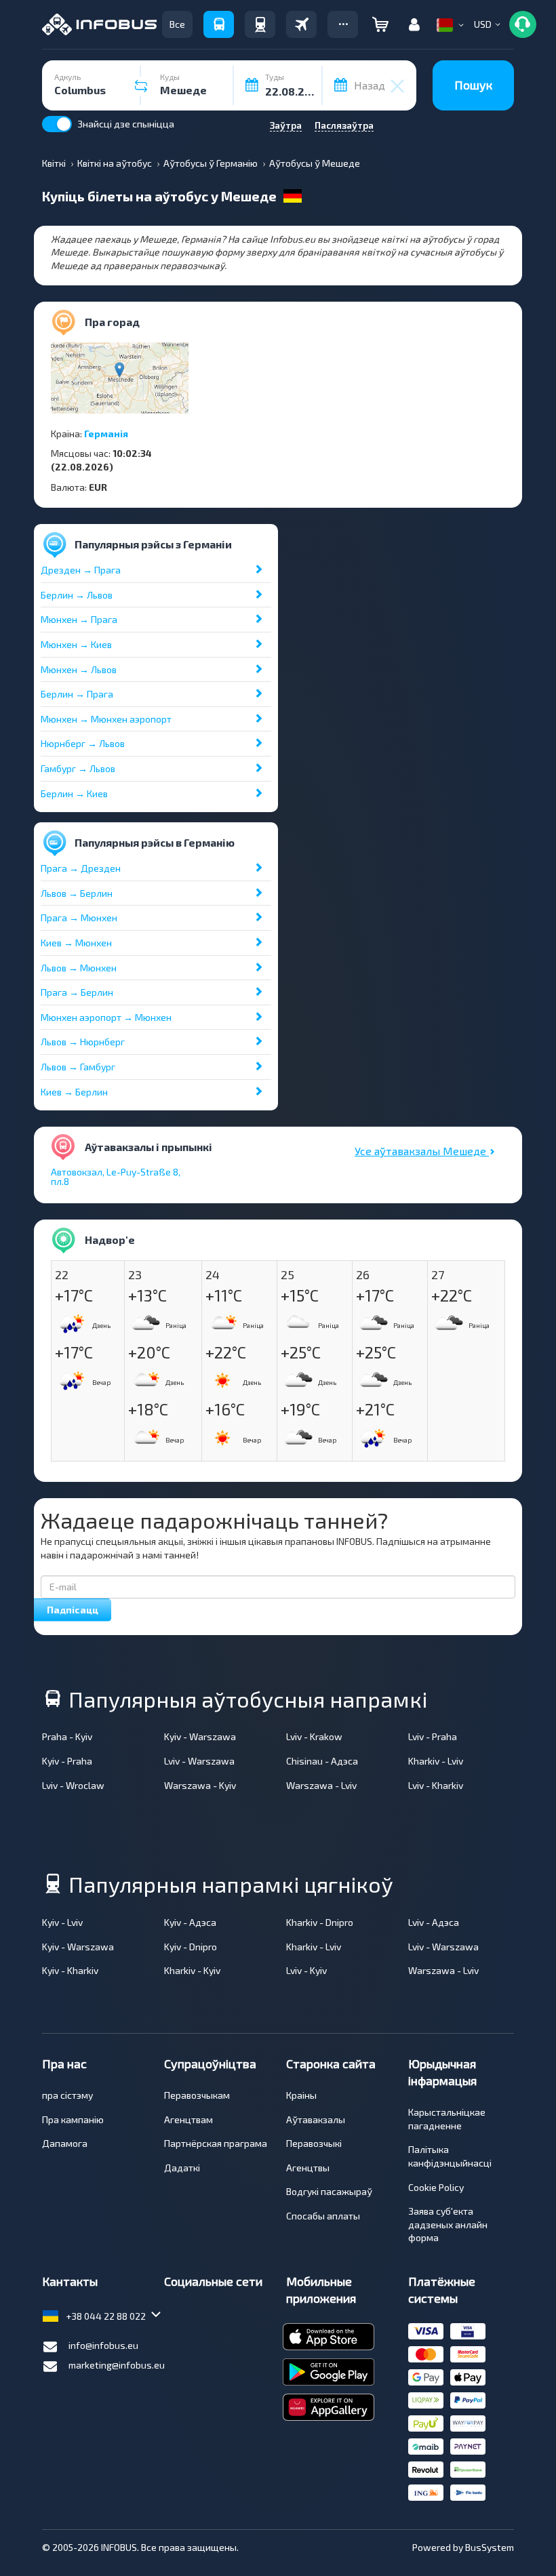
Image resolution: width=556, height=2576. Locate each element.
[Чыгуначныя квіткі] (260, 24)
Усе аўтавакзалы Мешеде (422, 1151)
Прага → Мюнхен (79, 918)
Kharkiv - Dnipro (320, 1922)
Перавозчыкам (197, 2095)
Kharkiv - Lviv (436, 1761)
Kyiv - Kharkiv (70, 1970)
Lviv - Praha (433, 1736)
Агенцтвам (188, 2119)
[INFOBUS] (99, 24)
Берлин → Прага (77, 694)
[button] (343, 24)
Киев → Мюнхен (76, 943)
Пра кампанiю (73, 2119)
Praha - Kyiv (67, 1736)
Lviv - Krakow (314, 1736)
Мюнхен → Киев (76, 644)
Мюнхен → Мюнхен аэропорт (106, 719)
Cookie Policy (436, 2187)
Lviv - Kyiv (306, 1970)
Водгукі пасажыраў (329, 2191)
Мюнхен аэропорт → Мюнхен (106, 1017)
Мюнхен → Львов (79, 669)
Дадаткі (182, 2168)
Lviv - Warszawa (199, 1761)
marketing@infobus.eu (117, 2365)
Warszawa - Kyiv (200, 1785)
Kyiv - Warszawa (200, 1736)
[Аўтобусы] (219, 24)
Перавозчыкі (314, 2143)
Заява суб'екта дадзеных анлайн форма (448, 2224)
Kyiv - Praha (67, 1761)
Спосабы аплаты (323, 2216)
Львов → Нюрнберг (83, 1042)
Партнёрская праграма (216, 2143)
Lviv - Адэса (434, 1922)
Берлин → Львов (77, 595)
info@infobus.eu (103, 2345)
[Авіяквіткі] (301, 24)
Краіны (301, 2095)
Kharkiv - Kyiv (192, 1970)
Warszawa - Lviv (321, 1785)
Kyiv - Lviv (62, 1922)
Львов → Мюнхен (79, 968)
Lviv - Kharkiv (436, 1785)
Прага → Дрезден (81, 868)
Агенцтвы (308, 2168)
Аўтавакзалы (316, 2119)
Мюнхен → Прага (79, 619)
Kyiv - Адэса (190, 1922)
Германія (106, 434)
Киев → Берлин (74, 1092)
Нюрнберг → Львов (83, 743)
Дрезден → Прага (81, 570)
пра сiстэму (67, 2095)
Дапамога (65, 2143)
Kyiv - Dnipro (191, 1947)
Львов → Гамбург (78, 1067)
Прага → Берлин (77, 992)
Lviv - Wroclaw (73, 1785)
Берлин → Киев (74, 793)
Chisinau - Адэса (322, 1761)
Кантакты (70, 2281)
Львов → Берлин (77, 893)
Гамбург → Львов (78, 768)
